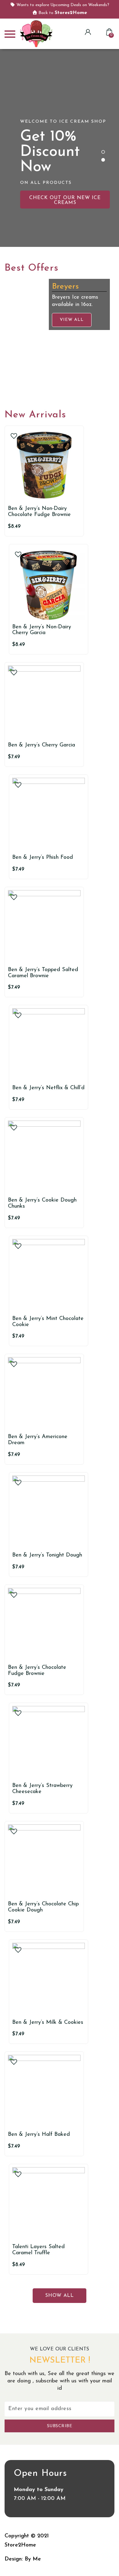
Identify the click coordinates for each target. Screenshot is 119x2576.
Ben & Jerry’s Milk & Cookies (48, 2023)
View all (32, 381)
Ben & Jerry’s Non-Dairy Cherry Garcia (42, 630)
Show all (60, 2296)
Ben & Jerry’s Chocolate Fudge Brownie (37, 1671)
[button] (103, 152)
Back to (62, 13)
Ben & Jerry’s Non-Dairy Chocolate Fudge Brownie (39, 512)
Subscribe (60, 2426)
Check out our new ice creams (65, 200)
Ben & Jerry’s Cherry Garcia (41, 745)
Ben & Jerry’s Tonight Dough (47, 1555)
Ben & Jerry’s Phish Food (43, 858)
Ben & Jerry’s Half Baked (39, 2135)
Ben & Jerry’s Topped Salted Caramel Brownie (43, 973)
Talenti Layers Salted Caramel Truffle (38, 2250)
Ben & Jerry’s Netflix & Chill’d (48, 1088)
